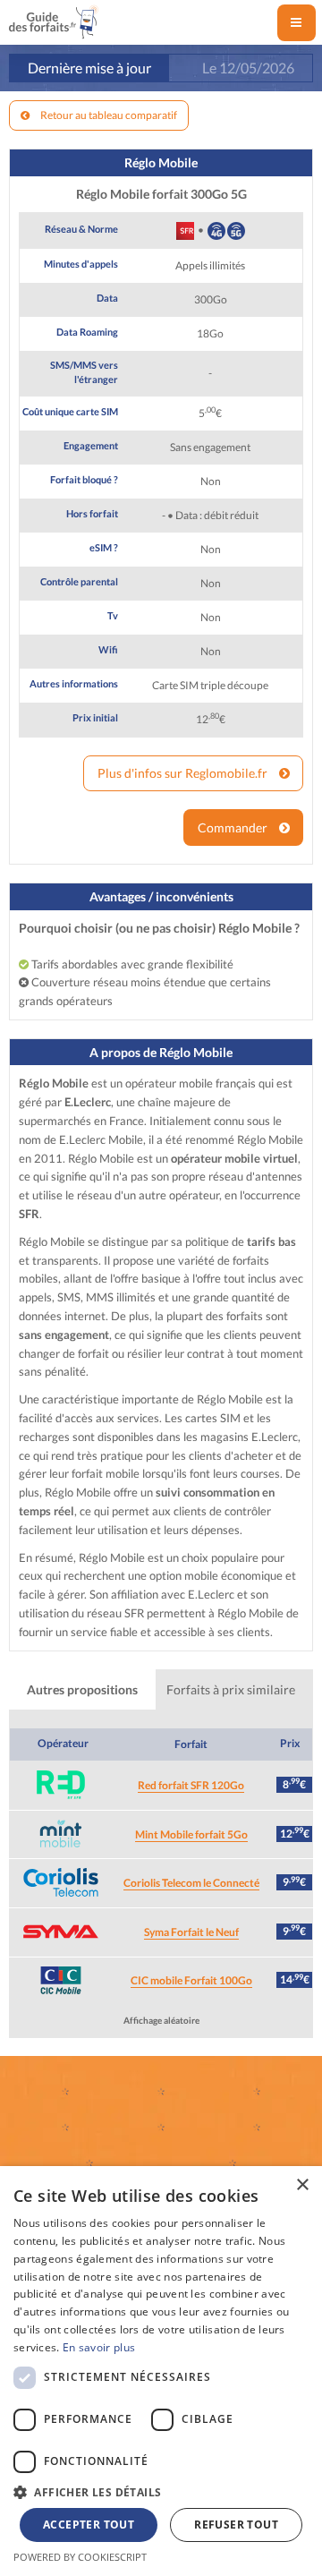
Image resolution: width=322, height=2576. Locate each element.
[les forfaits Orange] (66, 2092)
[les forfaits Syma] (161, 2128)
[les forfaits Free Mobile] (66, 2128)
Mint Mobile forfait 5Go (191, 1834)
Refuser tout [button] (236, 2525)
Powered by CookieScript (80, 2557)
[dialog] (161, 2371)
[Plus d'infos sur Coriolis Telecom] (60, 1882)
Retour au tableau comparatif (108, 115)
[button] (161, 2492)
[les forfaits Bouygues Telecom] (256, 2092)
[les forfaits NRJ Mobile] (89, 2163)
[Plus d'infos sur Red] (60, 1785)
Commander (234, 827)
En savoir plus (99, 2347)
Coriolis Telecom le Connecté (191, 1883)
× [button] (302, 2185)
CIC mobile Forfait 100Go (191, 1980)
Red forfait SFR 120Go (191, 1785)
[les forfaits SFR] (161, 2092)
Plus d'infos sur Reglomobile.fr (184, 773)
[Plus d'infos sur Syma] (60, 1932)
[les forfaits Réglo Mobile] (233, 2163)
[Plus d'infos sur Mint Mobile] (60, 1834)
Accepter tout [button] (89, 2525)
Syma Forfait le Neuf (191, 1932)
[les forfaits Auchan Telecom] (256, 2128)
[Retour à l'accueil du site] (54, 19)
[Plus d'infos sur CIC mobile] (60, 1981)
